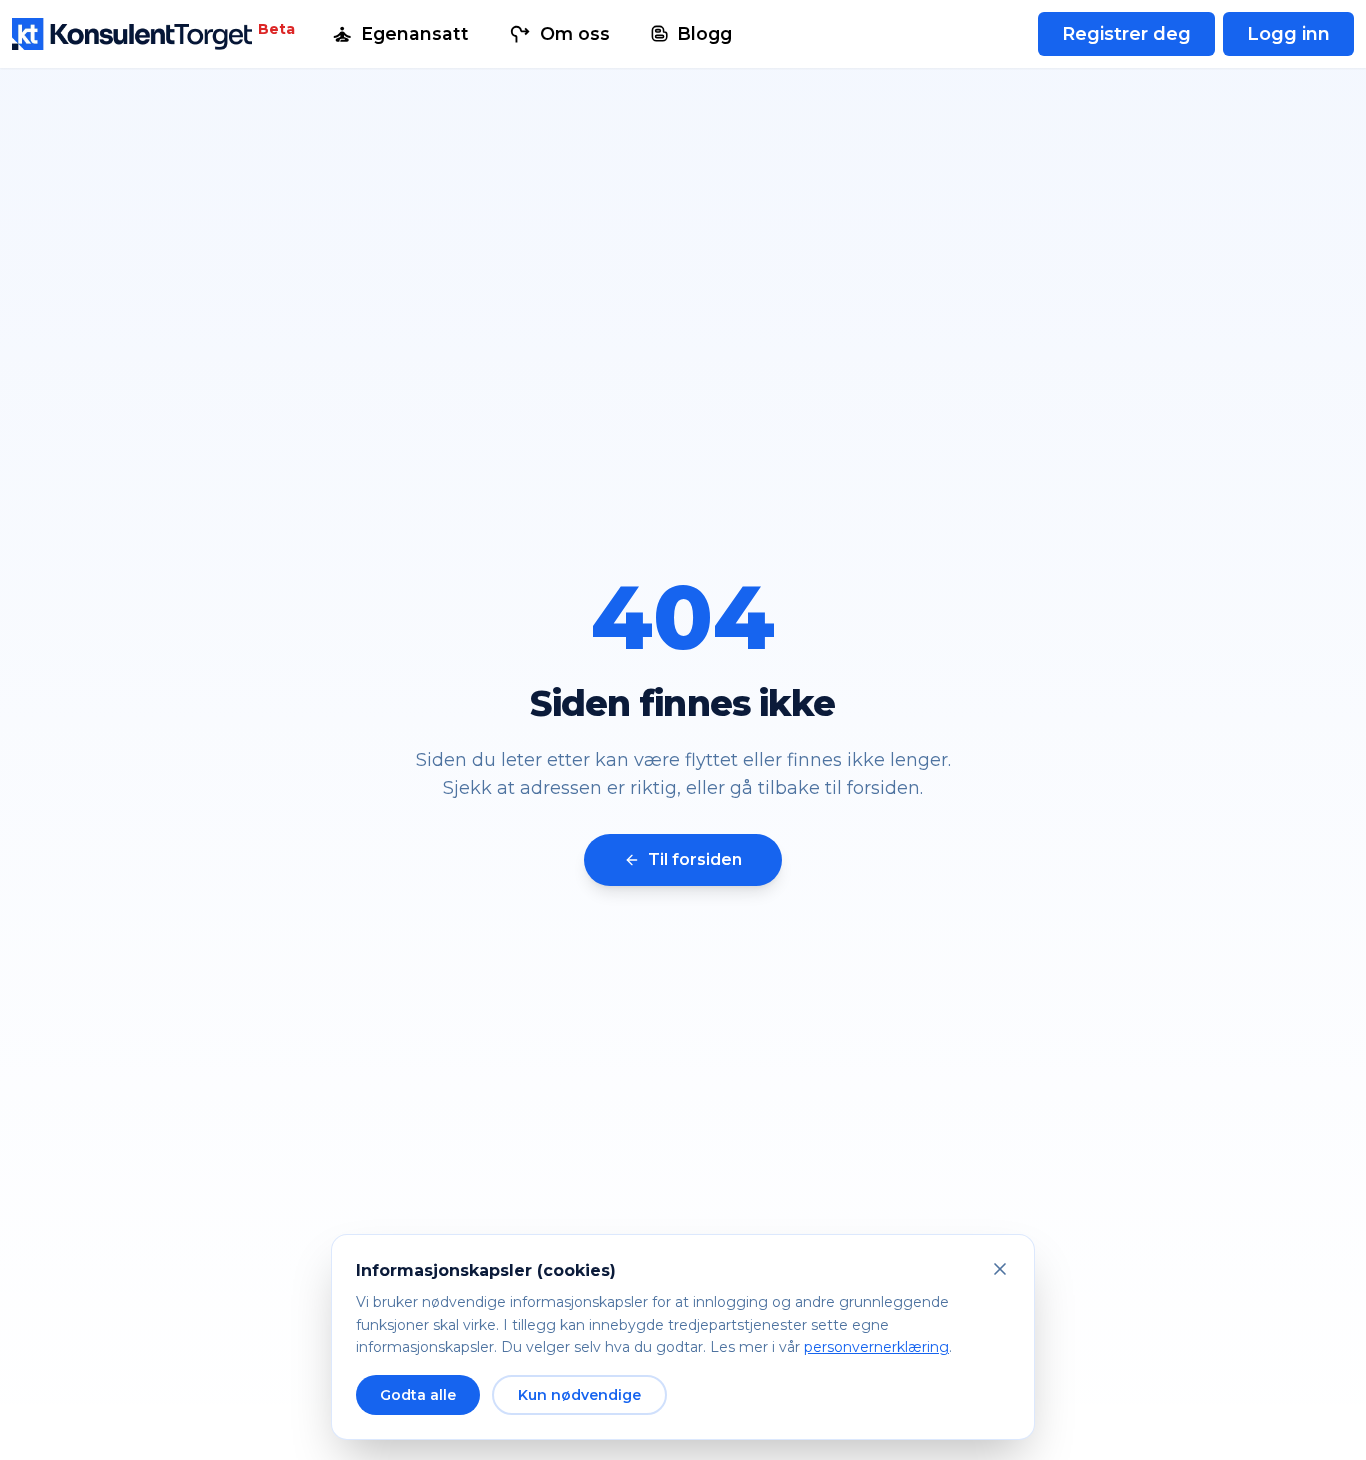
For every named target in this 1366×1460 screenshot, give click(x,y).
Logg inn (1288, 34)
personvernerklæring (876, 1347)
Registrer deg (1126, 34)
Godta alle (418, 1395)
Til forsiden (695, 859)
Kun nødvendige (579, 1395)
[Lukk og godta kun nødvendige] (1000, 1269)
